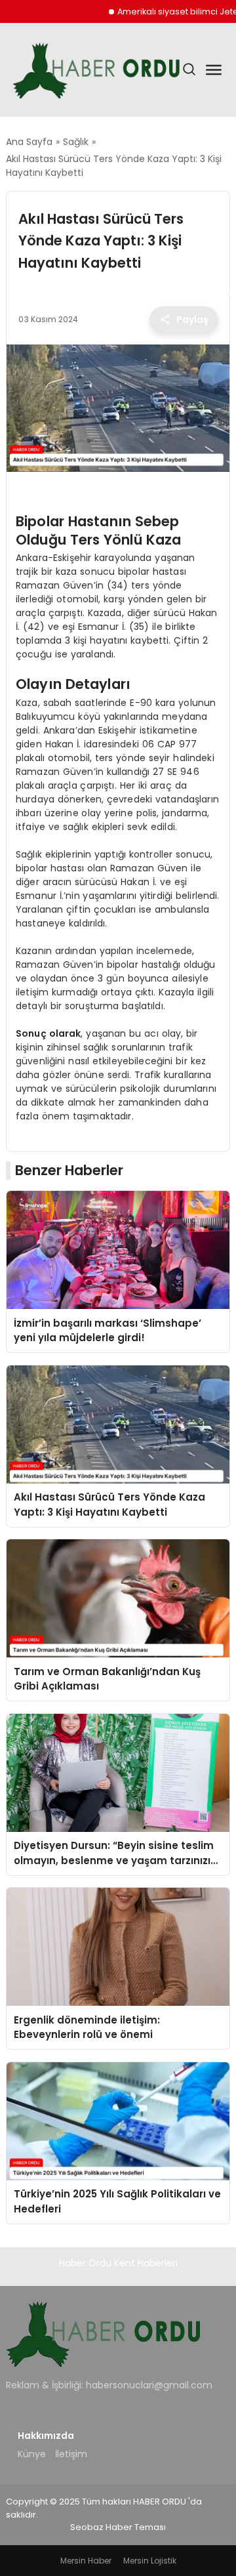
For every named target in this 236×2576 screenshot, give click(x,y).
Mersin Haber (86, 2561)
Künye (32, 2454)
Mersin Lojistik (150, 2561)
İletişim (71, 2454)
